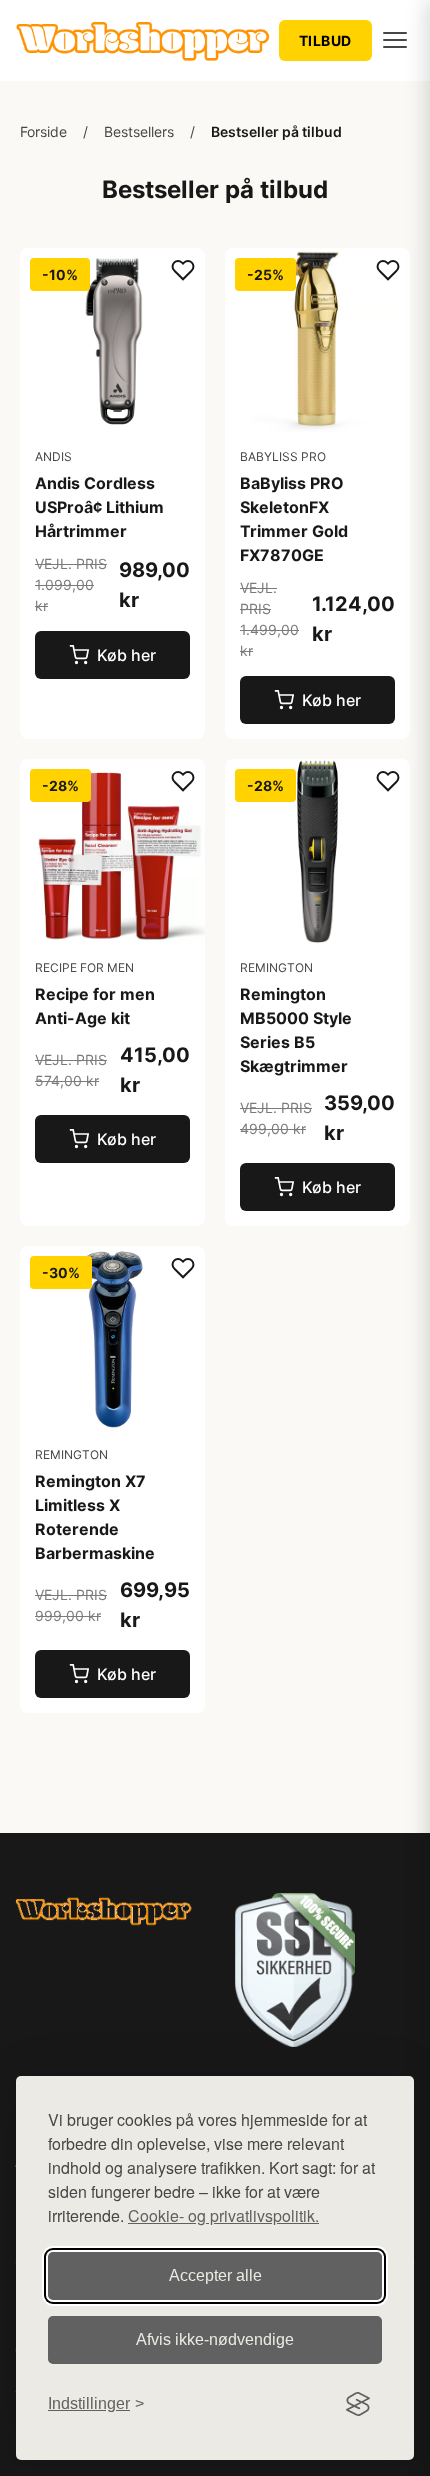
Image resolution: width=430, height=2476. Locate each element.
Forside (43, 131)
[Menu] (395, 40)
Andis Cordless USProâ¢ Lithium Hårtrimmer (99, 507)
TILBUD (325, 40)
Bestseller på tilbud (276, 131)
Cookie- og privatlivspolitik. (223, 2215)
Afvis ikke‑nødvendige (215, 2339)
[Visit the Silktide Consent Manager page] (358, 2404)
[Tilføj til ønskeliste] (183, 271)
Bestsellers (139, 131)
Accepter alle (215, 2275)
